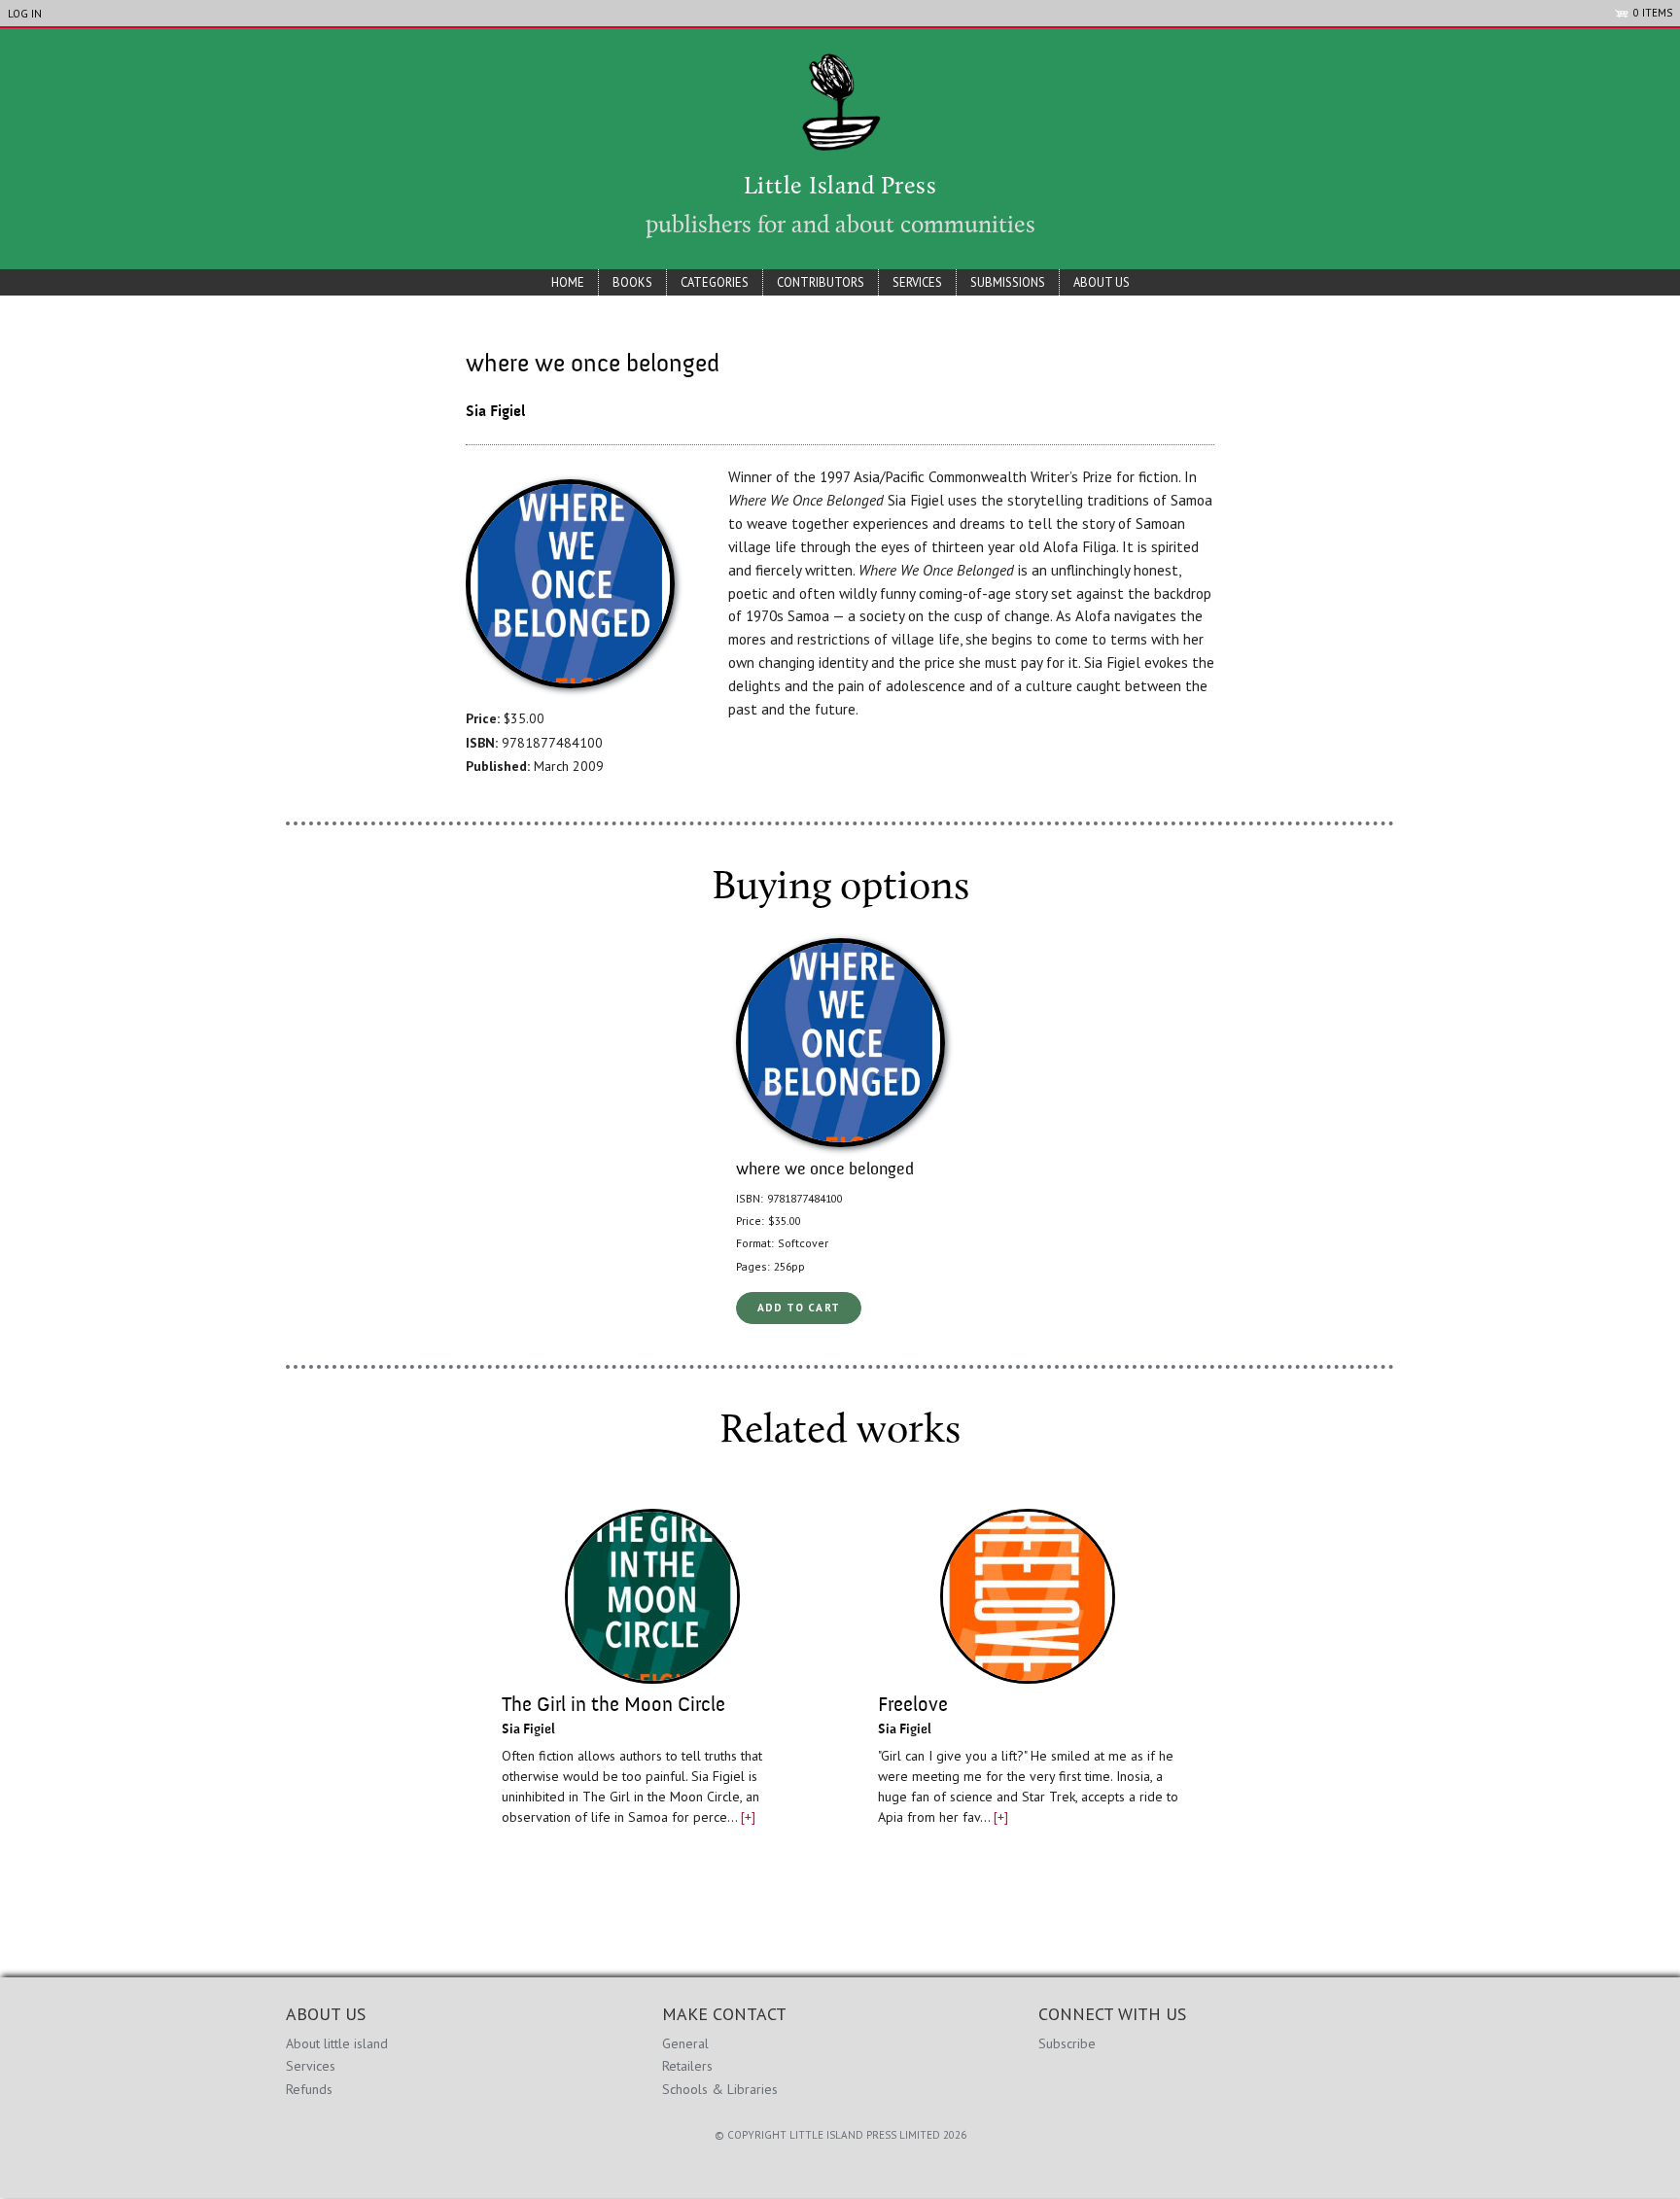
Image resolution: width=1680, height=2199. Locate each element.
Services (917, 282)
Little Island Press (840, 188)
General (685, 2043)
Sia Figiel (495, 412)
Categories (715, 282)
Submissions (1008, 282)
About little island (337, 2043)
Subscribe (1067, 2043)
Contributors (821, 282)
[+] (748, 1817)
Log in (25, 14)
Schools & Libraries (720, 2089)
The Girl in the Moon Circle (613, 1706)
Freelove (913, 1706)
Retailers (687, 2066)
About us (1102, 282)
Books (632, 282)
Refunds (309, 2089)
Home (568, 282)
